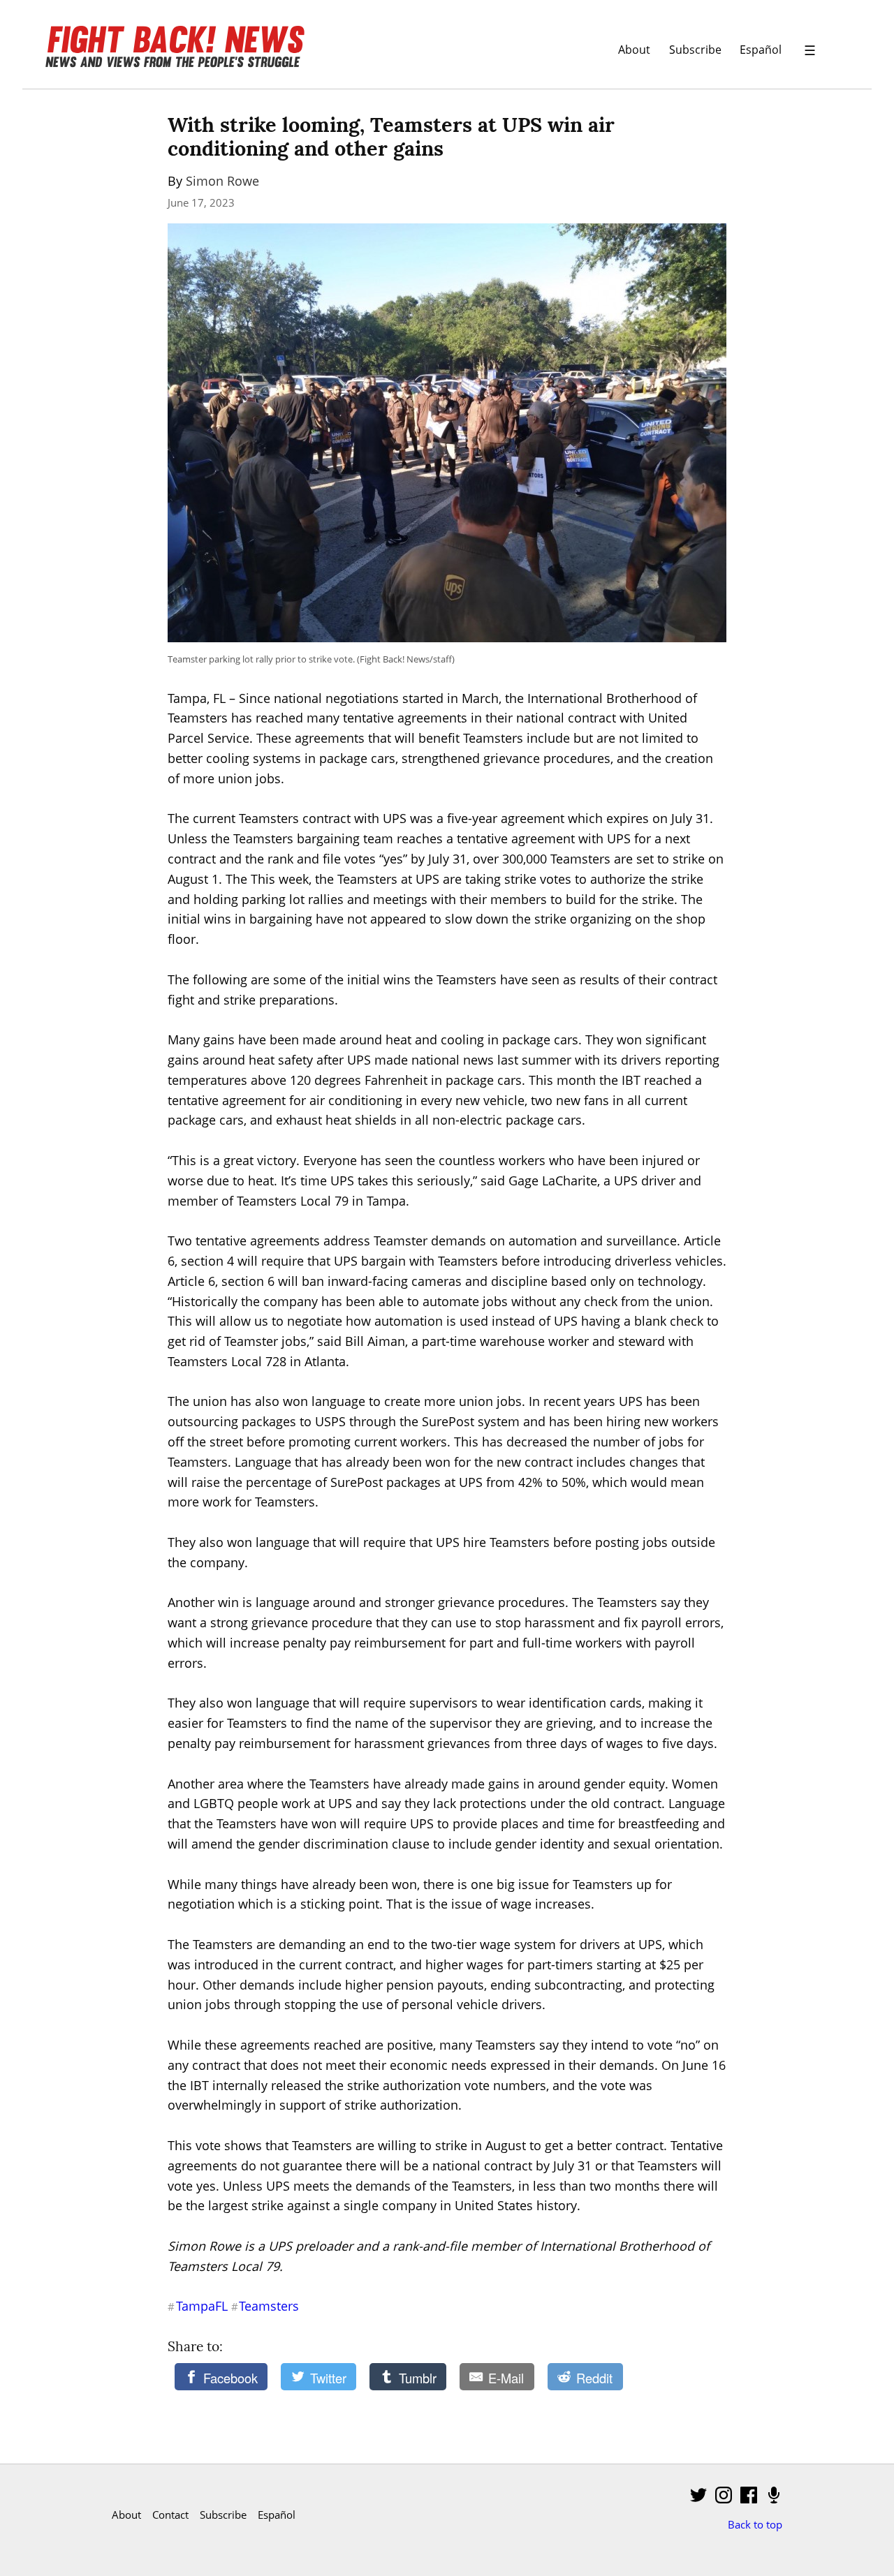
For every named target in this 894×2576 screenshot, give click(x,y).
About (634, 49)
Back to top (755, 2524)
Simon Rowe (222, 181)
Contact (170, 2515)
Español (761, 49)
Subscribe (695, 49)
